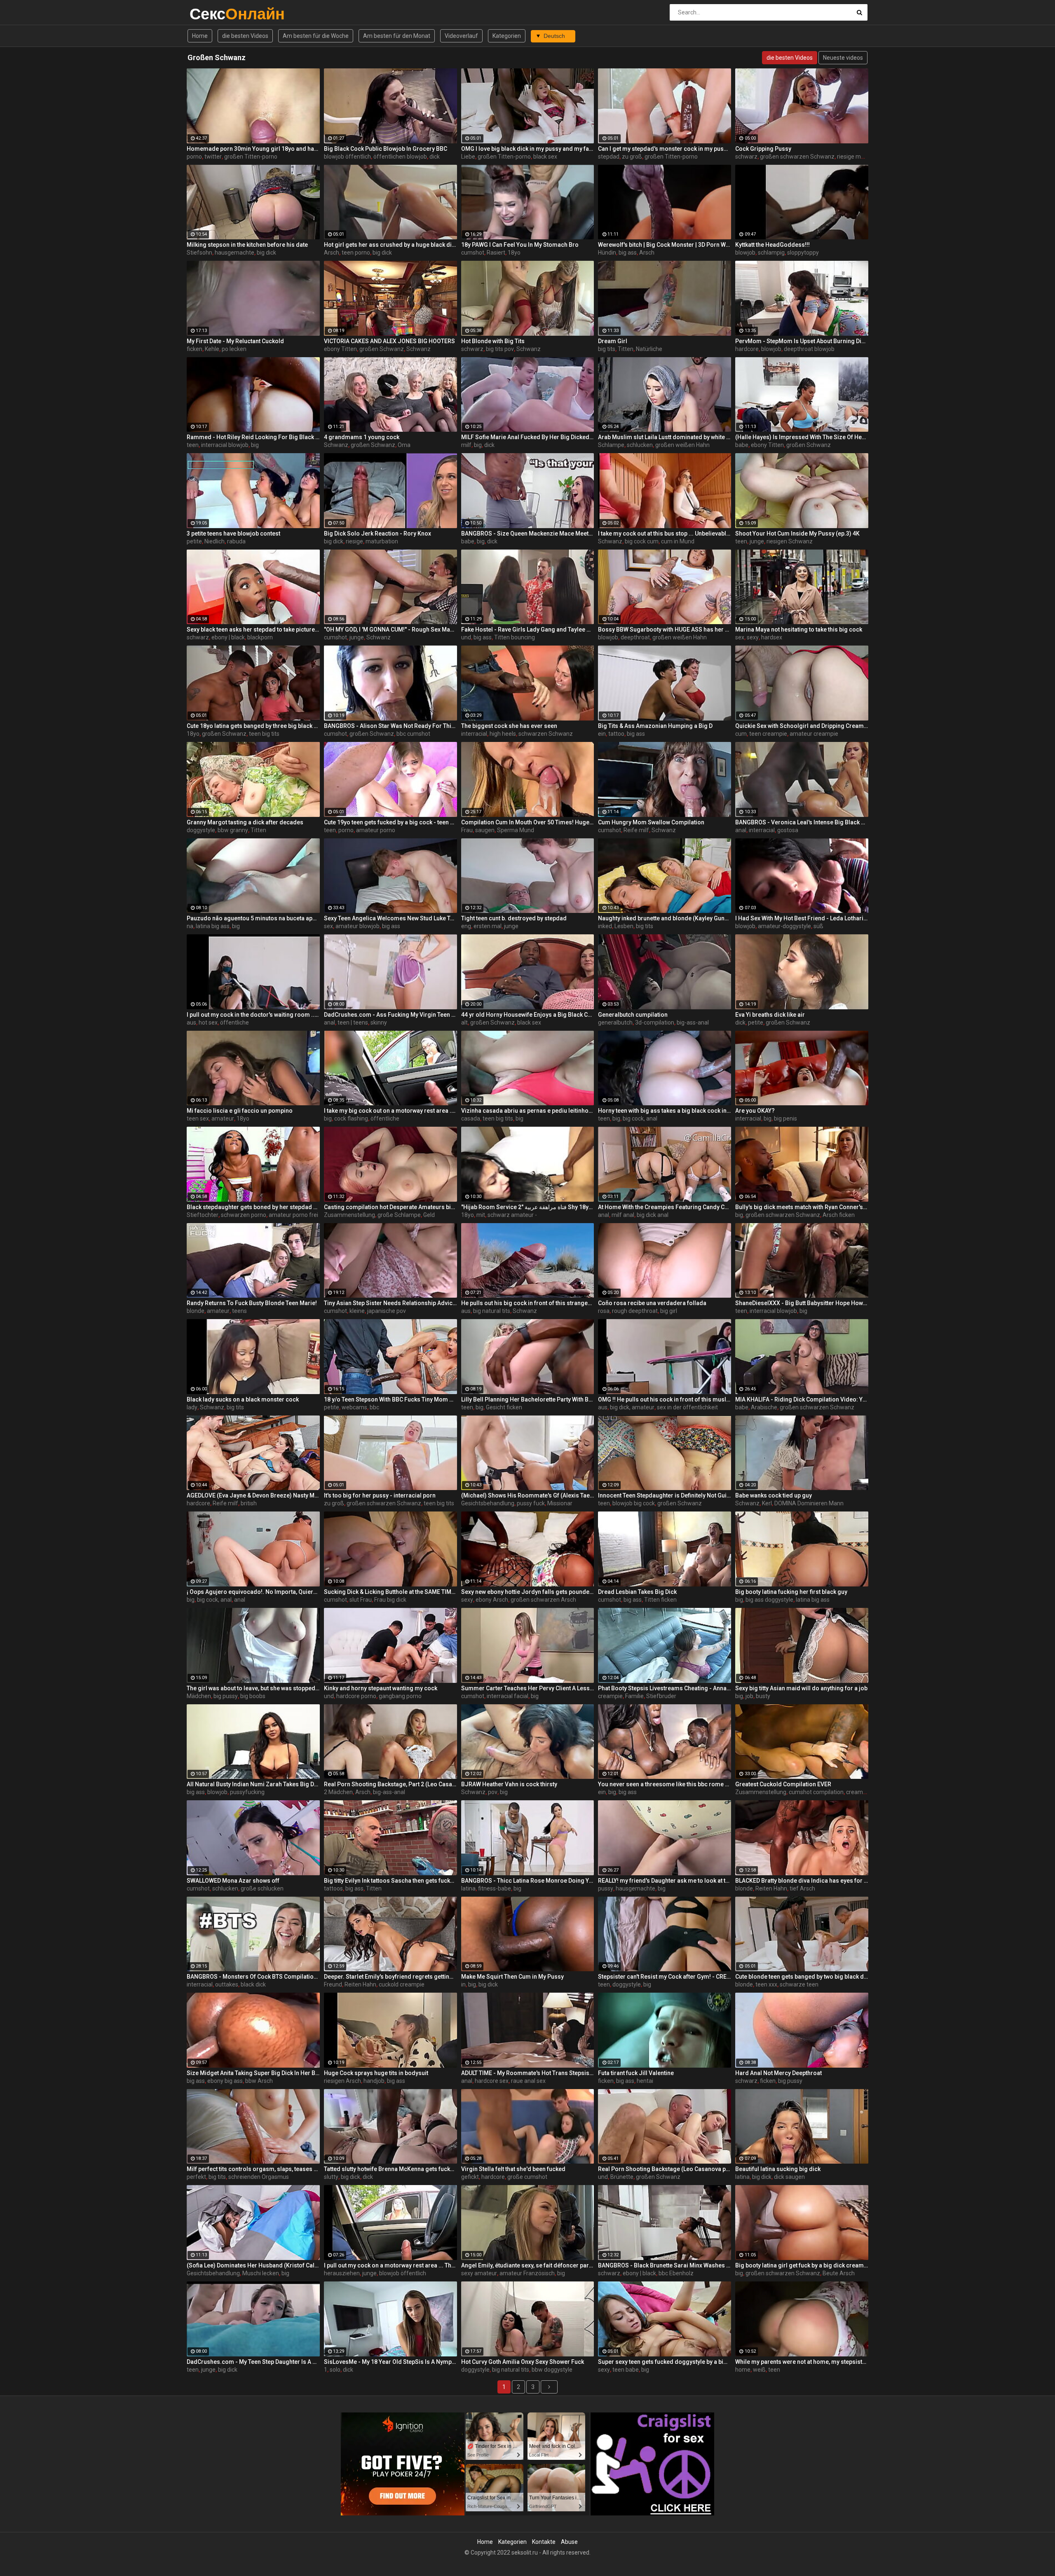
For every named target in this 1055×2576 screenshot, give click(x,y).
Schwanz (418, 349)
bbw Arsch (259, 2081)
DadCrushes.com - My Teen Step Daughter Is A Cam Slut (253, 2362)
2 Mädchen (338, 1792)
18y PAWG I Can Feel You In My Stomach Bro (520, 245)
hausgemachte (234, 253)
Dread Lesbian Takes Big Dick (637, 1592)
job (749, 1696)
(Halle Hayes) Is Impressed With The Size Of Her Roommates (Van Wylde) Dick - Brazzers (802, 437)
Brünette (622, 2177)
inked (605, 926)
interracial (474, 734)
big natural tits (492, 1311)
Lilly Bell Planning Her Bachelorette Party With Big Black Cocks (528, 1399)
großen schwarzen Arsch (543, 1600)
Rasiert (496, 253)
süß (818, 926)
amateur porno (376, 830)
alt (464, 1022)
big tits (607, 349)
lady (192, 1407)
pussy (606, 1888)
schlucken (640, 445)
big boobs (253, 1696)
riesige (354, 541)
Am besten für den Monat (397, 36)
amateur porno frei (293, 1215)
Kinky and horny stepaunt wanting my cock (381, 1688)
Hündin (607, 253)
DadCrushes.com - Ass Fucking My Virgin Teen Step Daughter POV (390, 1015)
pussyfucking (247, 1792)
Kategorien (507, 36)
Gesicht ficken (504, 1407)
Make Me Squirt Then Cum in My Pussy (512, 1977)
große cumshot (527, 2177)
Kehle (212, 349)
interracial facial (508, 1696)
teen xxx (766, 1984)
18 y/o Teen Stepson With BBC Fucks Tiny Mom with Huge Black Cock (390, 1399)
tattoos (333, 1888)
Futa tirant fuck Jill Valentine (636, 2073)
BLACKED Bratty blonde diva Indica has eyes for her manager (802, 1881)
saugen (485, 830)
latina (468, 1888)
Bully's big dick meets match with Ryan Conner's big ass (802, 1207)
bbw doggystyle (552, 2370)
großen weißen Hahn (682, 445)
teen (193, 445)
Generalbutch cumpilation (633, 1015)
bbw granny (233, 830)
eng (466, 926)
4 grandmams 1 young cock (362, 437)
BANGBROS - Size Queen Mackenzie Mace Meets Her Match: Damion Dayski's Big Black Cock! (528, 533)
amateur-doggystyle (784, 926)
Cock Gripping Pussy (763, 149)
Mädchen (199, 1696)
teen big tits (264, 734)
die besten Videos (245, 36)
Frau (467, 830)
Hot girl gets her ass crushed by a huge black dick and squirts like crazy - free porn (390, 245)
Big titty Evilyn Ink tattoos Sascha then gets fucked (390, 1881)
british (249, 1503)
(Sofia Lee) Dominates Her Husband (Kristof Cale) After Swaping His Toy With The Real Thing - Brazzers (253, 2265)
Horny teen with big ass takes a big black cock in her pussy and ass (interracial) (665, 1111)
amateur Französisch (527, 2273)
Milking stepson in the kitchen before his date (247, 245)
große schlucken (262, 1888)
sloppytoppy (803, 253)
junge (757, 541)
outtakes (227, 1984)
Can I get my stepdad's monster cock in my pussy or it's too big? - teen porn (665, 149)
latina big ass (213, 926)
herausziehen (342, 2273)
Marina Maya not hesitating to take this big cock (799, 629)
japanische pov (387, 1311)
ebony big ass (225, 2081)
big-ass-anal (693, 1022)
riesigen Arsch (342, 2081)
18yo (514, 253)
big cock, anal (640, 1118)
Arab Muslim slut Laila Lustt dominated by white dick (665, 437)
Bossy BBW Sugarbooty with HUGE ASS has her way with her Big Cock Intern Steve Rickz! (665, 629)
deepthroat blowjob (809, 349)
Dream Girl (613, 341)
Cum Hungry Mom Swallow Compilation (651, 822)
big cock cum (642, 541)
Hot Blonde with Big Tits (493, 341)
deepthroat (635, 637)
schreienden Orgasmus (259, 2177)
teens (239, 1311)
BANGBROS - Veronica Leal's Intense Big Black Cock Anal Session (802, 822)
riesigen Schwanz (790, 541)
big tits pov (500, 349)
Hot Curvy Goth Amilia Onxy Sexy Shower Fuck (523, 2362)
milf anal (623, 1215)
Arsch (332, 253)
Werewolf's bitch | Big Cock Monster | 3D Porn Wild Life (665, 245)
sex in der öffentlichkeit (687, 1407)
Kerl (767, 1503)
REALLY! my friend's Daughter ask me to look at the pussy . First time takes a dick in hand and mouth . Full (665, 1881)
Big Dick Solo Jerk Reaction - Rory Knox (377, 533)
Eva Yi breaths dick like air (770, 1015)
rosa (604, 1311)
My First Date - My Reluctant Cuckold (235, 341)
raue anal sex (528, 2081)
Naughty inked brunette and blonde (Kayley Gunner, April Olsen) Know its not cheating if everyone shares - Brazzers (665, 918)
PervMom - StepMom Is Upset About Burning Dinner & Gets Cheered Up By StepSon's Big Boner (802, 341)
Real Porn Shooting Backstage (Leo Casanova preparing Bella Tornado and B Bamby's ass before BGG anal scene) (665, 2169)
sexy (753, 637)
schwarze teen (799, 1984)
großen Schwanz (382, 349)
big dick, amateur (632, 1407)
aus (191, 1022)
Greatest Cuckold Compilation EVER (783, 1784)
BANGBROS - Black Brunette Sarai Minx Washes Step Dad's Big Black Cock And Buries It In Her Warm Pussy (665, 2265)
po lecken (234, 349)
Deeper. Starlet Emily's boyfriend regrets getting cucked (390, 1977)
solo (335, 2370)
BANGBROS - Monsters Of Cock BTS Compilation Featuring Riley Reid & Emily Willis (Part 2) (253, 1977)
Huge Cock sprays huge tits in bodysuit (376, 2073)
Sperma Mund (516, 830)
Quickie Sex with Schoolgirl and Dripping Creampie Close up (802, 726)
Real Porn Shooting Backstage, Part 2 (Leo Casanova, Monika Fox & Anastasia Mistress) (390, 1784)
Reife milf (636, 830)
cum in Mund (678, 541)
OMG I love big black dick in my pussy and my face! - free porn (528, 149)
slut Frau (361, 1600)
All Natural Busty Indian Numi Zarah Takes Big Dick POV (253, 1784)
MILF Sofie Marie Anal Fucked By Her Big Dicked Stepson (528, 437)
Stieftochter (203, 1215)
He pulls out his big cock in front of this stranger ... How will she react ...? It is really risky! (528, 1303)
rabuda (236, 541)
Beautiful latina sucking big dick (778, 2169)
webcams (354, 1407)
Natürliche (649, 349)
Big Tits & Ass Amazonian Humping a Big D (655, 726)
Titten (626, 349)
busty (763, 1696)
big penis (785, 1118)
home (743, 2370)
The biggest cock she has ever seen (509, 726)
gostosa (788, 830)
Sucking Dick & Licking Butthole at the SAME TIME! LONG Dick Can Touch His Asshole (390, 1592)
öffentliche (234, 1022)
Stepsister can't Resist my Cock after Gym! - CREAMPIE (665, 1977)
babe (742, 445)
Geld (429, 1215)
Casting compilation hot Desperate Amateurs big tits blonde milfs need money (390, 1207)
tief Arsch (802, 1888)
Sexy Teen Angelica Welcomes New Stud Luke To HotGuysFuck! (390, 918)
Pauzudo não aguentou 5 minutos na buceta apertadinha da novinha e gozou (253, 918)
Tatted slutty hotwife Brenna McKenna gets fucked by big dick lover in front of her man (390, 2169)
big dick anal (653, 1215)
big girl (669, 1311)
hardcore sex (492, 2081)
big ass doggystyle (769, 1600)
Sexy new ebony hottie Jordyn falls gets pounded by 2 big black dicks (528, 1592)
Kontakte (544, 2542)
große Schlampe (399, 1215)
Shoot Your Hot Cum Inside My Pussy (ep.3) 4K (797, 533)
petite (194, 541)
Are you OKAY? (755, 1111)
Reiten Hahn (771, 1888)
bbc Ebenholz (676, 2273)
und (466, 637)
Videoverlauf (461, 36)
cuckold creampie (402, 1984)
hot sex (208, 1022)
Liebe (468, 157)
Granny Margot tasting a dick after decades (245, 822)
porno (194, 157)
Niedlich (215, 541)
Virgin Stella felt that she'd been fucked (513, 2169)
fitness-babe (495, 1888)
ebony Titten (340, 349)
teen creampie (768, 734)
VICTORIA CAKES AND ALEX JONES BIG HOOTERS (389, 341)
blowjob (745, 253)
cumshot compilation (816, 1792)
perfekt (196, 2177)
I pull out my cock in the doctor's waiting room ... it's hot (253, 1015)
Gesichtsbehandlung (488, 1503)
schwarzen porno (244, 1215)
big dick (266, 253)
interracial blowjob (225, 445)
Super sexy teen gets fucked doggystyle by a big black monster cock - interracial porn (665, 2362)
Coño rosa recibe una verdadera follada (652, 1303)
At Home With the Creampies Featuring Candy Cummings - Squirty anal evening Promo (665, 1207)
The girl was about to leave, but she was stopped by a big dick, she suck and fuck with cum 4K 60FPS (253, 1688)
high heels (503, 734)
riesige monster (857, 157)
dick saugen (789, 2177)
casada (471, 1118)
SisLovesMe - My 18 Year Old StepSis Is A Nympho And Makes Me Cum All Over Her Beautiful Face (390, 2362)
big (255, 445)
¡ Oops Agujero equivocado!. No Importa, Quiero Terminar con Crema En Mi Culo (253, 1592)
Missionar (560, 1503)
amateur (223, 1118)
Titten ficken (660, 1600)
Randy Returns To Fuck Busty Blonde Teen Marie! (252, 1303)
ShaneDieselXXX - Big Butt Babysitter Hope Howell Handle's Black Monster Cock (802, 1303)
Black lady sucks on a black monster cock (243, 1399)
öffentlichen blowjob (400, 157)
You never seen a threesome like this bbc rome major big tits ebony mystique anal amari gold (665, 1784)
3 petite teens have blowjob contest (233, 533)
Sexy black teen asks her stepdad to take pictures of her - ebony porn (253, 629)
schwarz (746, 157)
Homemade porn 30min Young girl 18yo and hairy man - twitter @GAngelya (253, 149)
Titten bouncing (515, 637)
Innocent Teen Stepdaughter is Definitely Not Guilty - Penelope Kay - (665, 1495)
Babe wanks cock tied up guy (774, 1495)
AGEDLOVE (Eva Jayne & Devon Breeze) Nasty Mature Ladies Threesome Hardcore (253, 1495)
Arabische (764, 1407)
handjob (374, 2081)
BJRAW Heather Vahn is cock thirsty (509, 1784)
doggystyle (201, 830)
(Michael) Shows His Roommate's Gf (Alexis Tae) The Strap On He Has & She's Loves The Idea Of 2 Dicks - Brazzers (528, 1495)
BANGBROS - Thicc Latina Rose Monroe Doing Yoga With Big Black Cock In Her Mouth (528, 1881)
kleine (357, 1311)
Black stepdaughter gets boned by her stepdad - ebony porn (253, 1207)
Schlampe (611, 445)
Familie (634, 1696)
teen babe (626, 2370)
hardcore (747, 349)
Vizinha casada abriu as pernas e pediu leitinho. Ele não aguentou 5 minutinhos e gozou (528, 1111)
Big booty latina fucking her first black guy (791, 1592)
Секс (211, 14)
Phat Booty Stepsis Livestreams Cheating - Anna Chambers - (665, 1688)
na (190, 926)
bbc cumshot (413, 734)
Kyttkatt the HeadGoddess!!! (772, 245)
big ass (628, 253)
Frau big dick (390, 1600)
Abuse (569, 2542)
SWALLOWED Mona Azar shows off (233, 1881)
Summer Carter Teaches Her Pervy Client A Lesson (528, 1688)
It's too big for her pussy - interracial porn (380, 1495)
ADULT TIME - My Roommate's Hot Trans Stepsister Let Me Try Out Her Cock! (528, 2073)
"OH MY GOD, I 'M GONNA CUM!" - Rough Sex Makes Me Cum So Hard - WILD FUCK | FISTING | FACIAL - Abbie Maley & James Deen (390, 629)
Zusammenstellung (349, 1215)
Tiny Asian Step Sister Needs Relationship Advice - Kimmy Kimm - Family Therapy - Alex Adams (390, 1303)
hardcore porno (356, 1696)
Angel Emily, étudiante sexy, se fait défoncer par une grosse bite (528, 2265)
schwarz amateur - (512, 1215)
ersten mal (488, 926)
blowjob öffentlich (347, 157)
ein (602, 734)
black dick (253, 1984)
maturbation (382, 541)
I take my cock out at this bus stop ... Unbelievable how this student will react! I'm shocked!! (665, 533)
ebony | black (228, 637)
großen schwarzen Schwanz (797, 157)
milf (466, 445)
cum (741, 734)
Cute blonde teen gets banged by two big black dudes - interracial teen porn (802, 1977)
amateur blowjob (358, 926)
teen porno (356, 253)
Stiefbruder (661, 1696)
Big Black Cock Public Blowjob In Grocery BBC (386, 149)
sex (740, 637)
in (463, 1984)
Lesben (624, 926)
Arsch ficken (839, 1215)
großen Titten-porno (251, 157)
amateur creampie (814, 734)
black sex (545, 157)
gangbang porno (400, 1696)
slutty (331, 2177)
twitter (213, 157)
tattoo (616, 734)
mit (481, 1215)
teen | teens (353, 1022)
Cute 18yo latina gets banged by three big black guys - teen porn (253, 726)
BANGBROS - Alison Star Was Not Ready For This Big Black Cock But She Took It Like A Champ (390, 726)
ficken (195, 349)
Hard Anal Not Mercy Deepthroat (778, 2073)
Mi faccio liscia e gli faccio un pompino (240, 1111)
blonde (196, 1311)
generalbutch (615, 1022)
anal (741, 830)
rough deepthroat (635, 1311)
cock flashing (351, 1118)
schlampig (771, 253)
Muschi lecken (261, 2273)
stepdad (609, 157)
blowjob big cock (634, 1503)
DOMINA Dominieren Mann (809, 1503)
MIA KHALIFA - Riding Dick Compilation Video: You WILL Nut (802, 1399)
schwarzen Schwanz (546, 734)
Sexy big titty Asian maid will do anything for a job (801, 1688)
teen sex (198, 1118)
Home (200, 36)
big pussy (226, 1696)
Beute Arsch (839, 2273)
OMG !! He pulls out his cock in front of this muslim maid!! (665, 1399)
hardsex (772, 637)
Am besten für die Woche (316, 36)
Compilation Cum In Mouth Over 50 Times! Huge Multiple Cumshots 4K (528, 822)
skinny (379, 1022)
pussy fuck (531, 1503)
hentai (645, 2081)
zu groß (632, 157)
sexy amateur (479, 2273)
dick (435, 157)
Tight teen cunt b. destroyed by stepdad (514, 918)
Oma (404, 445)
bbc (374, 1407)
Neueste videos (843, 58)
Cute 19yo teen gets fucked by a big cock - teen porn (390, 822)
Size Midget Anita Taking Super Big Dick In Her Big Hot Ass (253, 2073)
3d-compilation (655, 1022)
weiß (759, 2370)
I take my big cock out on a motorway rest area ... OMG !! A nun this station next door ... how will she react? (390, 1111)
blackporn (260, 637)
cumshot (473, 253)
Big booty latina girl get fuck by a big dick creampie (802, 2265)
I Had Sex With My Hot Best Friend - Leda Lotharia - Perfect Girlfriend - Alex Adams (802, 918)
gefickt (470, 2177)
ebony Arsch (492, 1600)
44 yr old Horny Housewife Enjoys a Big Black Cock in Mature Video (528, 1015)
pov (493, 1792)
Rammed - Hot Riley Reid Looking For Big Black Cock (253, 437)
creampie (610, 1696)
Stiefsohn (199, 253)
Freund (333, 1984)
